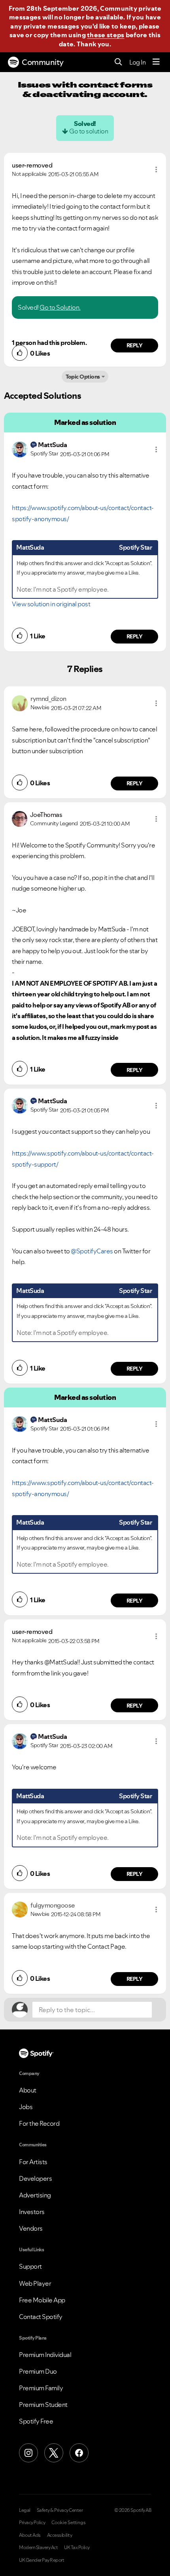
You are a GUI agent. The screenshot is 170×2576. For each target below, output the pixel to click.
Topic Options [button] (83, 377)
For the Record (39, 2123)
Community (43, 62)
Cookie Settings (69, 2523)
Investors (32, 2212)
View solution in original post (51, 604)
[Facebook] (79, 2453)
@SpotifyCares (92, 1251)
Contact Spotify (41, 2317)
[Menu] (156, 62)
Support (30, 2266)
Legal (25, 2510)
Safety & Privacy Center (60, 2510)
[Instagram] (28, 2453)
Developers (35, 2178)
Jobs (26, 2107)
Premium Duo (38, 2371)
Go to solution (89, 131)
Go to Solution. (60, 307)
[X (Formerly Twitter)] (54, 2453)
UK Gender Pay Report (42, 2560)
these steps (106, 35)
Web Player (35, 2283)
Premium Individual (45, 2355)
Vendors (31, 2228)
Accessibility (60, 2535)
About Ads (30, 2535)
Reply (135, 345)
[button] (156, 169)
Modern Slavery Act (38, 2547)
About (28, 2090)
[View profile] (20, 449)
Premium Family (41, 2388)
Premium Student (43, 2405)
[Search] (118, 62)
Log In (137, 62)
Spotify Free (36, 2421)
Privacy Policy (32, 2523)
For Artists (33, 2162)
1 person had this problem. (49, 343)
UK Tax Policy (77, 2547)
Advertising (35, 2195)
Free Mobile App (42, 2300)
